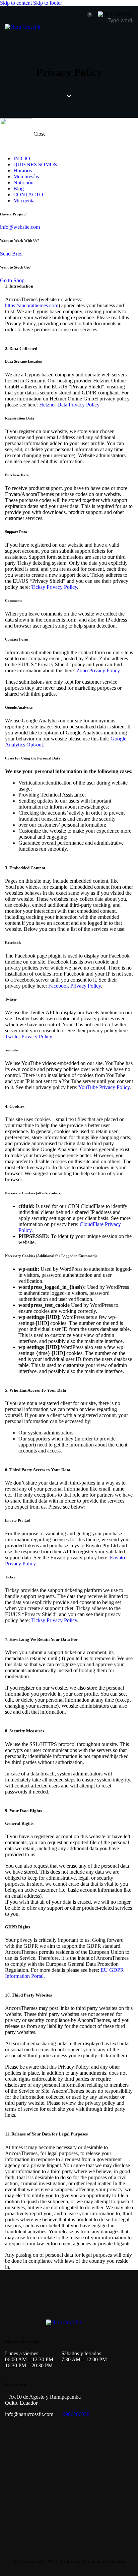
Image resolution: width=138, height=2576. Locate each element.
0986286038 (76, 2414)
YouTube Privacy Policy (104, 1087)
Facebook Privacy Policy (75, 986)
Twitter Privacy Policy (28, 1037)
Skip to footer (48, 3)
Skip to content (16, 3)
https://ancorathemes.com (32, 305)
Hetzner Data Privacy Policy (69, 405)
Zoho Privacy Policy (98, 670)
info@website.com (20, 227)
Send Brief (11, 254)
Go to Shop (12, 280)
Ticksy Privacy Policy (54, 587)
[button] (129, 35)
